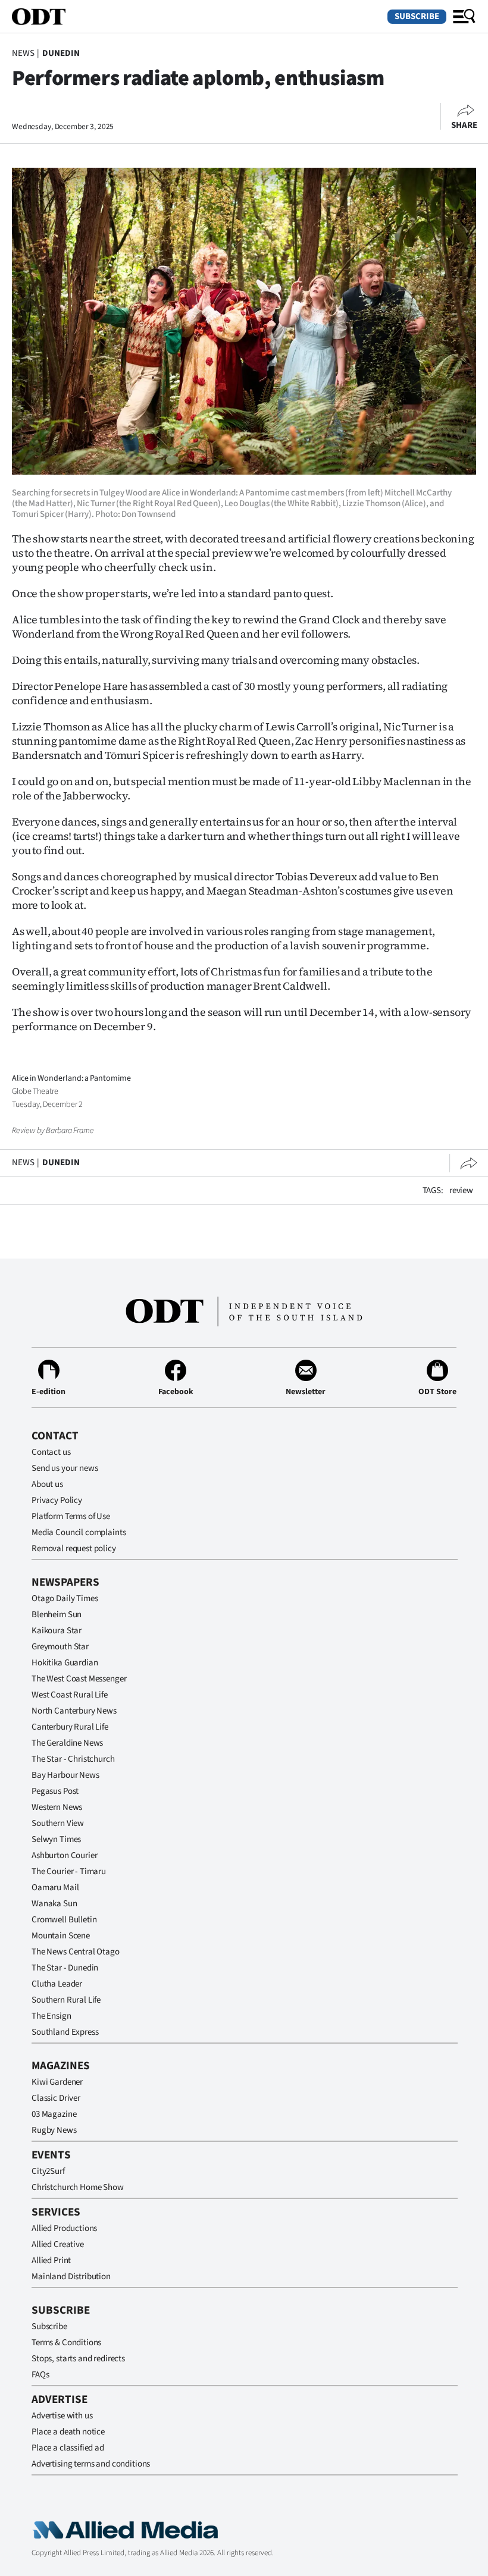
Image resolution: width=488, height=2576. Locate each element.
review (461, 1190)
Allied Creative (58, 2244)
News (23, 53)
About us (47, 1484)
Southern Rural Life (66, 2000)
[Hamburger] (464, 17)
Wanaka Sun (54, 1904)
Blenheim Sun (57, 1615)
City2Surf (48, 2171)
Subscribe (417, 16)
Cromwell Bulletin (64, 1920)
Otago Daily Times (65, 1598)
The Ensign (51, 2016)
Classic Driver (56, 2098)
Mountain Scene (61, 1936)
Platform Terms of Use (71, 1516)
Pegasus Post (55, 1791)
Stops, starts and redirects (78, 2359)
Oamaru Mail (55, 1888)
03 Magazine (54, 2114)
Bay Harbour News (65, 1775)
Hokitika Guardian (65, 1663)
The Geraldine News (67, 1743)
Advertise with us (62, 2416)
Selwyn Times (56, 1839)
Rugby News (54, 2130)
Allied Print (51, 2260)
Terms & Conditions (66, 2343)
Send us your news (65, 1468)
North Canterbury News (74, 1711)
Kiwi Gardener (57, 2082)
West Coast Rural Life (70, 1695)
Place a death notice (68, 2432)
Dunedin (61, 53)
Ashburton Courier (64, 1855)
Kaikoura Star (57, 1631)
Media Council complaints (79, 1532)
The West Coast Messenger (79, 1679)
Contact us (51, 1452)
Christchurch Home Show (78, 2187)
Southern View (58, 1823)
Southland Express (65, 2032)
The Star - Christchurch (73, 1759)
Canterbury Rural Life (70, 1727)
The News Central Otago (76, 1952)
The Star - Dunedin (65, 1968)
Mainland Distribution (71, 2277)
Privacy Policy (57, 1500)
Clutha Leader (57, 1984)
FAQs (40, 2375)
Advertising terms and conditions (91, 2464)
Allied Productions (64, 2228)
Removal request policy (74, 1549)
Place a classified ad (68, 2448)
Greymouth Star (60, 1647)
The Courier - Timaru (69, 1871)
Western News (57, 1807)
